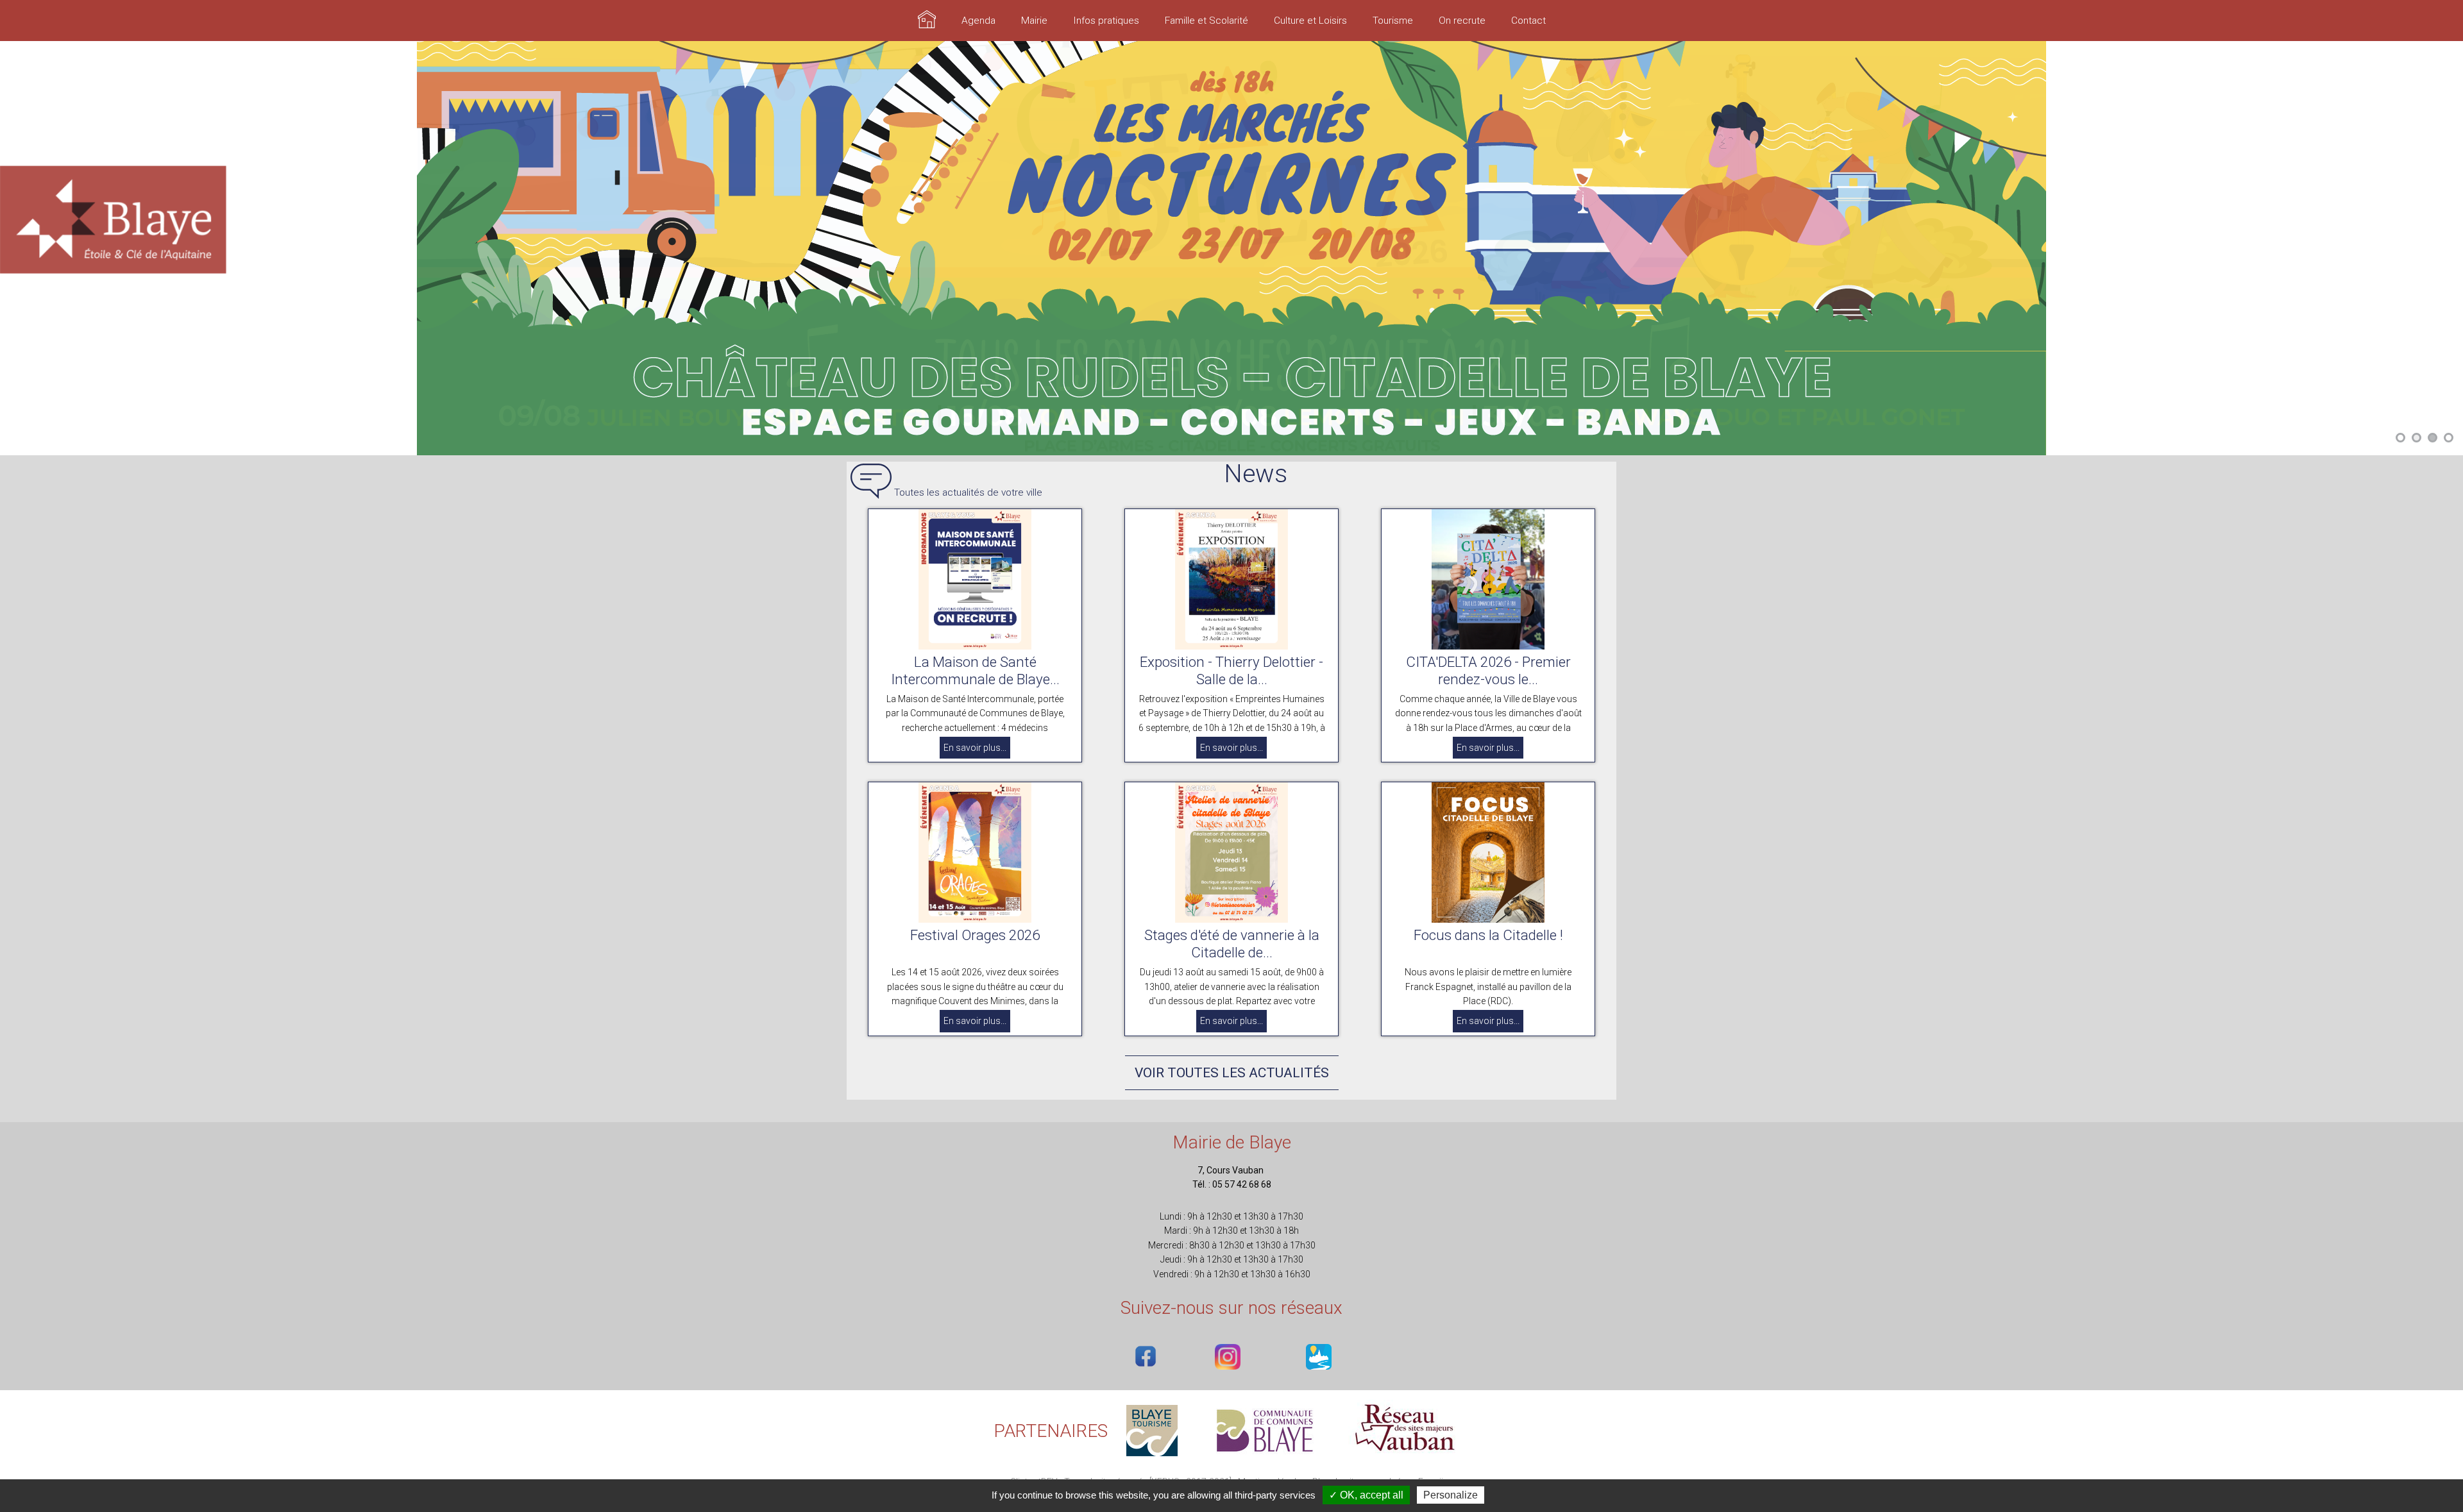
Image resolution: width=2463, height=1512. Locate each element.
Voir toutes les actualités (1232, 1075)
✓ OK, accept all (1366, 1495)
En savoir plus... (975, 750)
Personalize (1451, 1495)
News (1256, 477)
